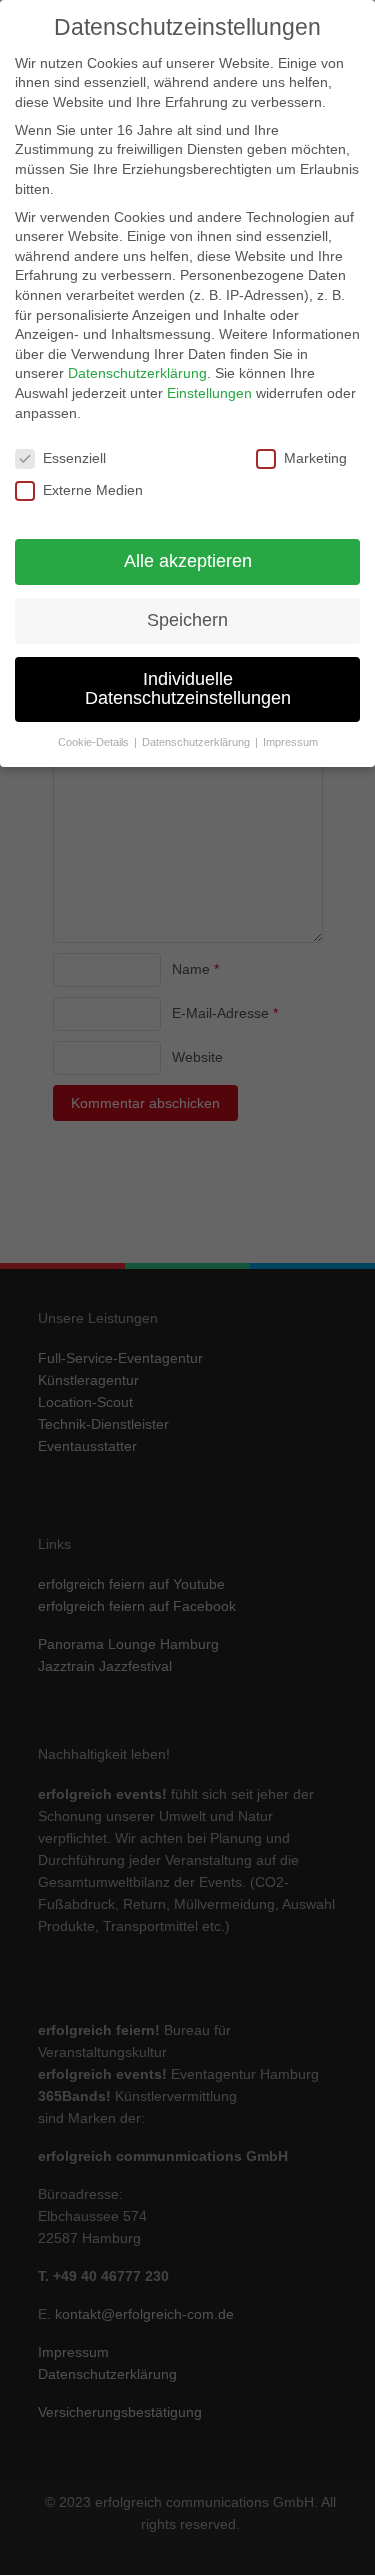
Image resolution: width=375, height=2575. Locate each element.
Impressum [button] (290, 742)
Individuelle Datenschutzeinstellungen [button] (188, 689)
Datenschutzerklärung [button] (197, 742)
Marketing (315, 458)
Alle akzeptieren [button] (188, 561)
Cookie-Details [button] (95, 742)
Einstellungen (209, 393)
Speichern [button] (187, 620)
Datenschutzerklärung (137, 373)
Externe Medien (93, 490)
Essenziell (74, 458)
